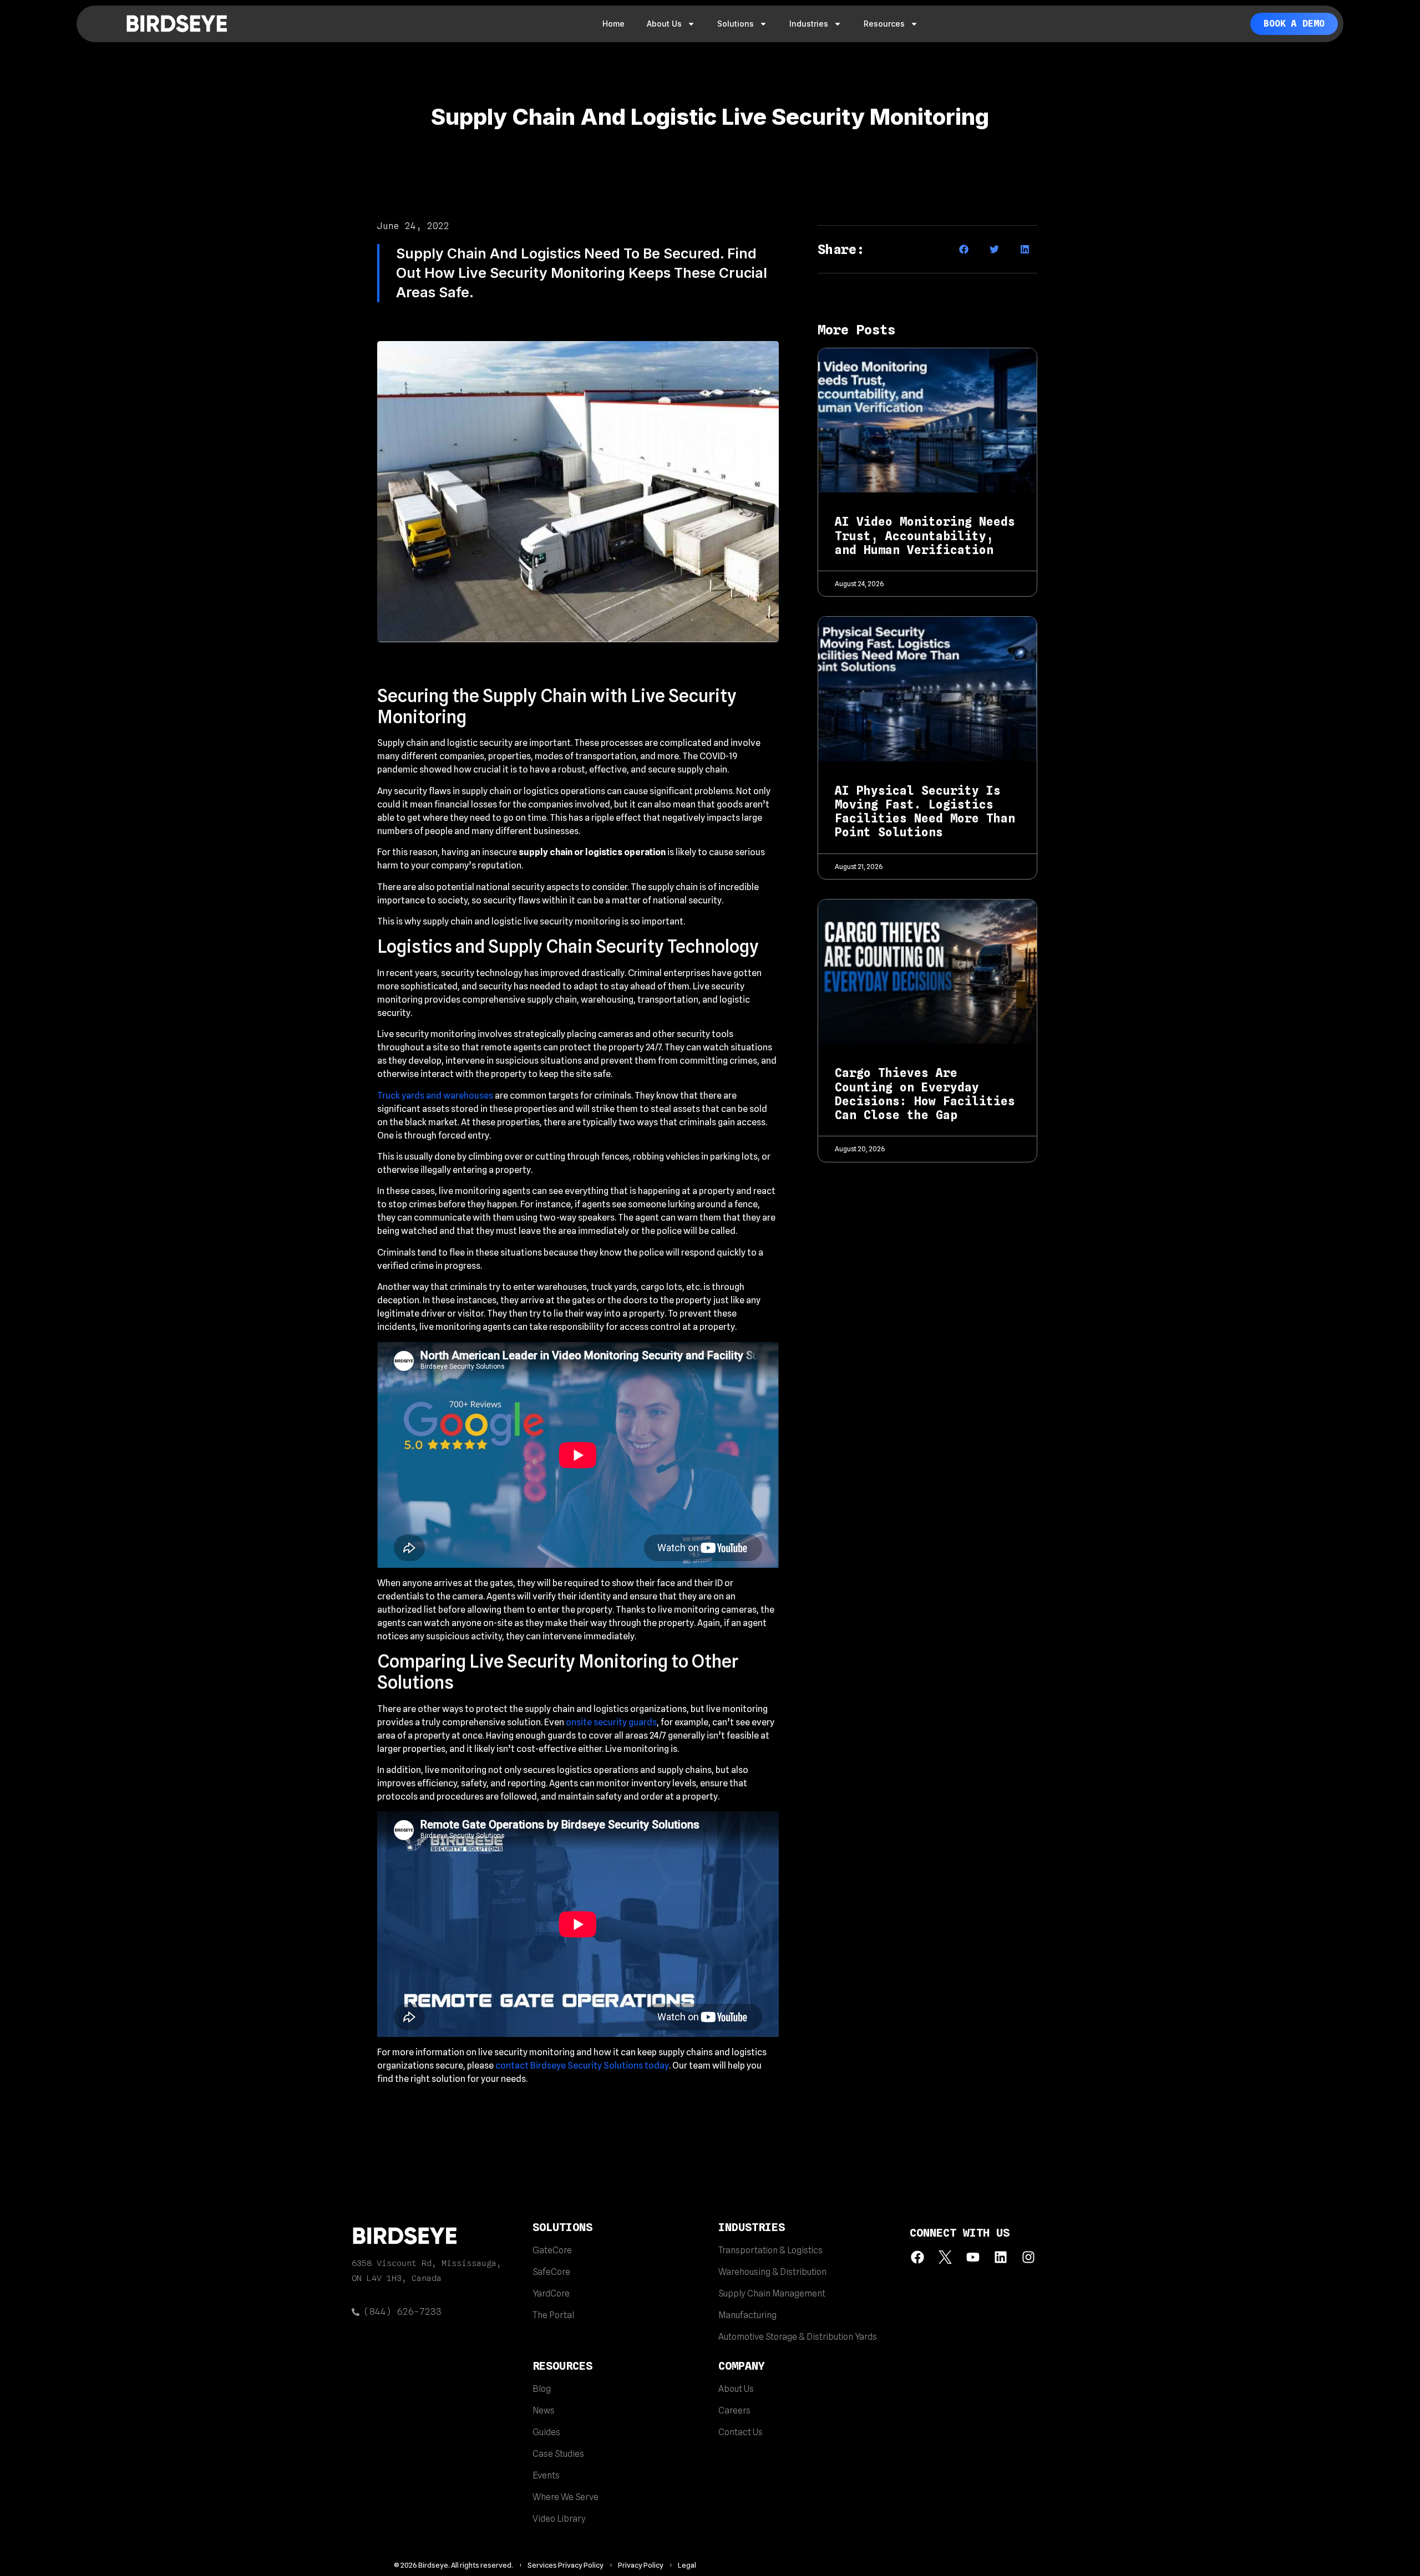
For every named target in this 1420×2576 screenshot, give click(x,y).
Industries (809, 24)
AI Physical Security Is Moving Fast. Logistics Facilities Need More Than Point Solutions (925, 812)
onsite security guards (611, 1722)
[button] (964, 249)
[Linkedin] (1000, 2257)
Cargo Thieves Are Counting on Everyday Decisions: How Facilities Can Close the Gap (925, 1094)
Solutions (736, 24)
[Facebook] (918, 2257)
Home (613, 24)
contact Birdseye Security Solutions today (582, 2066)
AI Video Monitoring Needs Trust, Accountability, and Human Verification (925, 535)
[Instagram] (1028, 2257)
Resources (884, 24)
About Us (664, 24)
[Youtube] (973, 2257)
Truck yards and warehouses (435, 1096)
